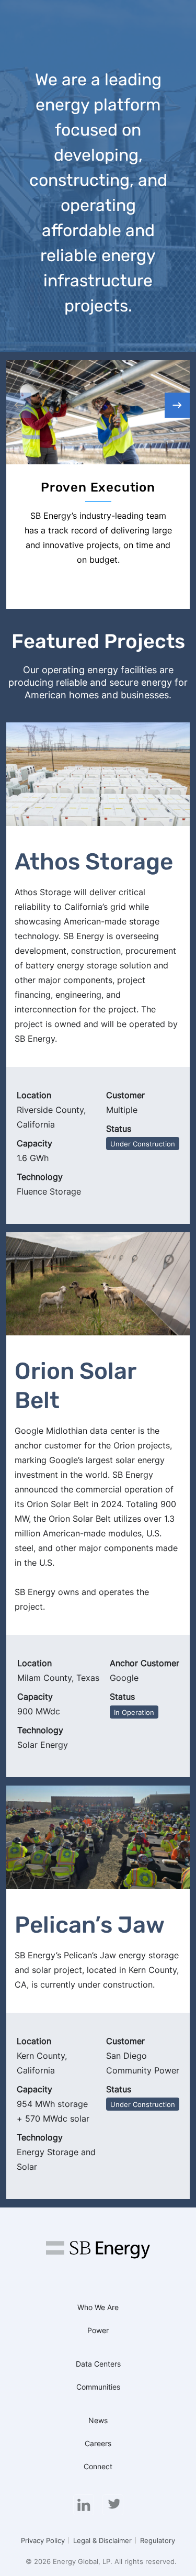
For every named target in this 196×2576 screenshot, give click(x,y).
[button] (177, 405)
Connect (98, 2466)
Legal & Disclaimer (102, 2540)
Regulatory (158, 2540)
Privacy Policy (43, 2540)
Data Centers (98, 2364)
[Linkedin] (84, 2505)
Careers (98, 2443)
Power (98, 2330)
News (98, 2420)
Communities (98, 2387)
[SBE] (98, 2254)
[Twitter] (113, 2505)
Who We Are (98, 2307)
